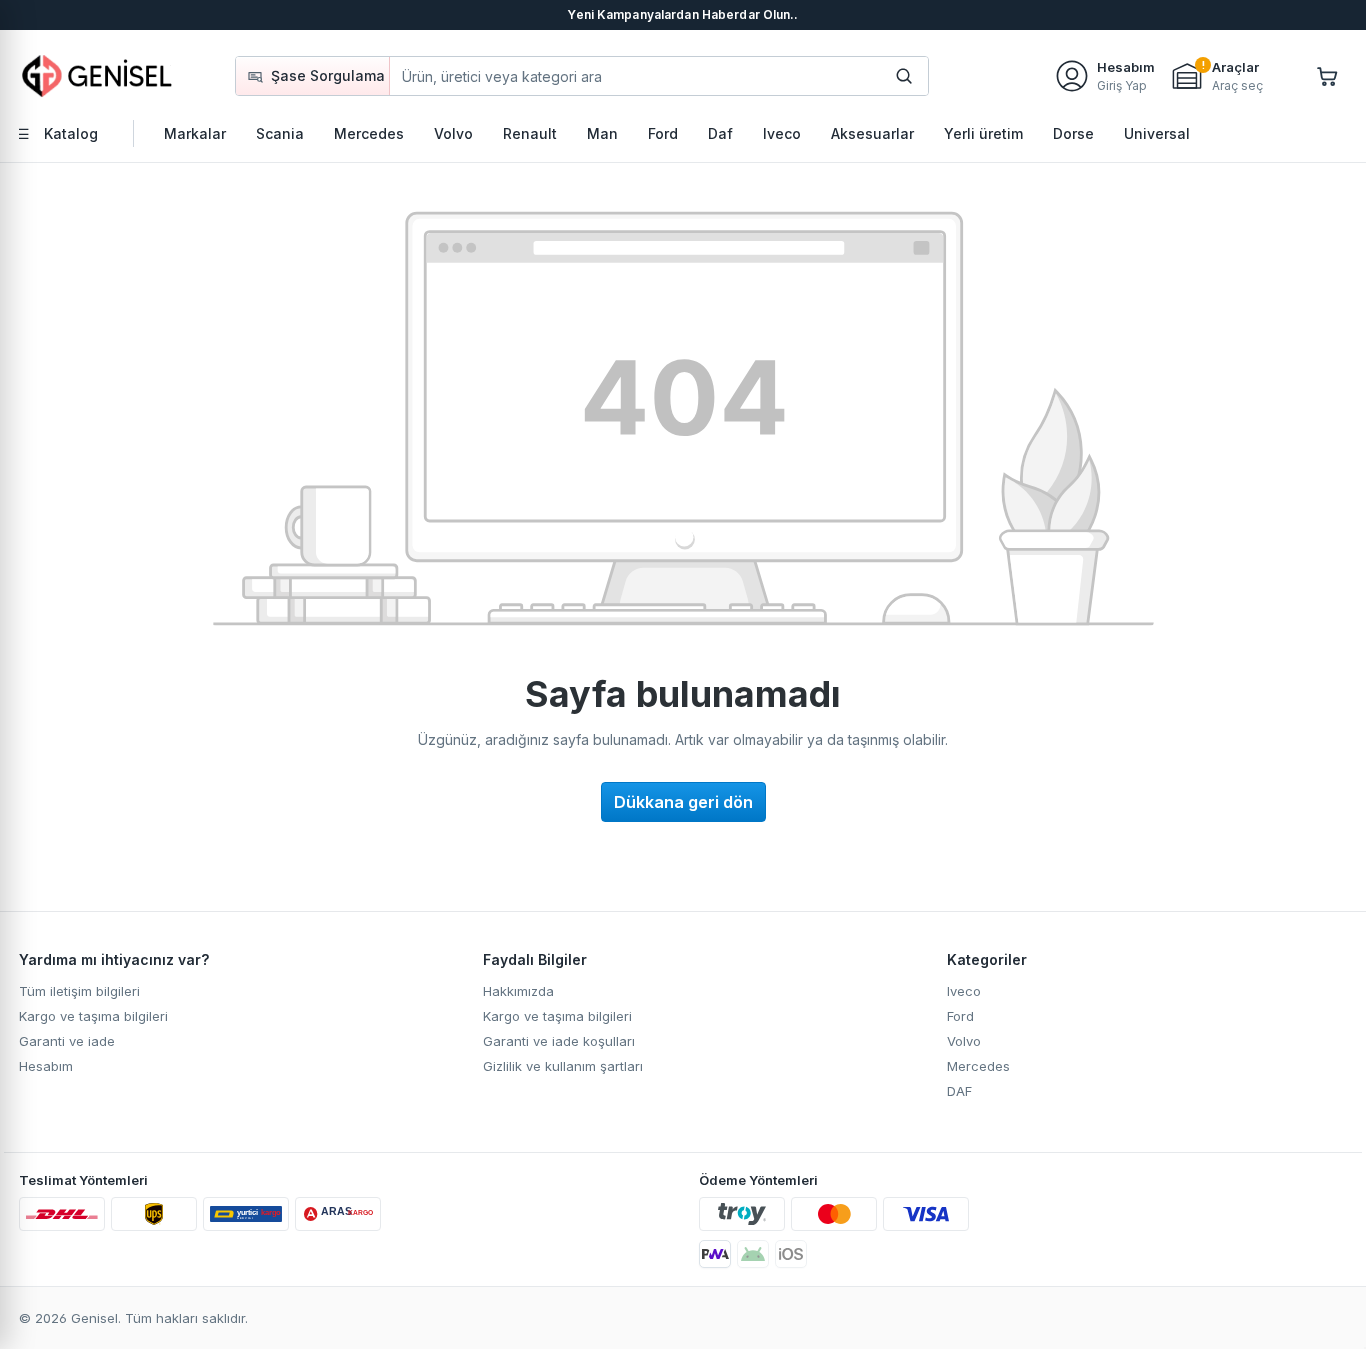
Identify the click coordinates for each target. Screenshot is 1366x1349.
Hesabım (46, 1066)
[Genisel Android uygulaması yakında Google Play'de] (753, 1254)
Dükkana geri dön (683, 802)
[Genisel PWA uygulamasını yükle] (715, 1254)
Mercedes (978, 1066)
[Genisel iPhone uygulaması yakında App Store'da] (791, 1254)
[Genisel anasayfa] (98, 75)
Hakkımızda (518, 991)
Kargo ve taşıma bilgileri (93, 1016)
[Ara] (904, 76)
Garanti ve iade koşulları (559, 1041)
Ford (960, 1016)
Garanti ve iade (67, 1041)
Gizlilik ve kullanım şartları (563, 1066)
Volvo (964, 1041)
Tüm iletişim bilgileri (79, 991)
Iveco (964, 991)
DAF (959, 1091)
